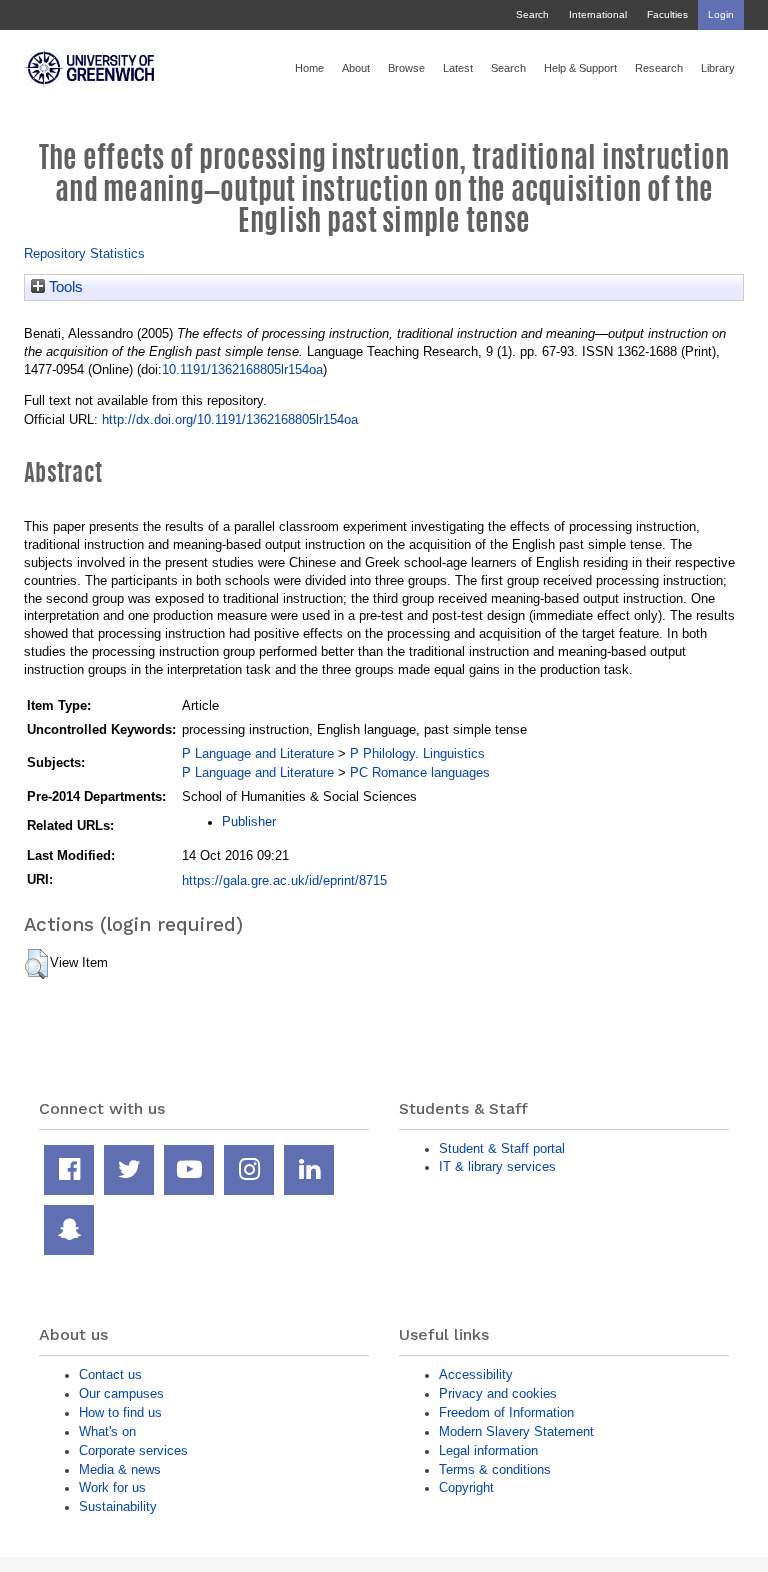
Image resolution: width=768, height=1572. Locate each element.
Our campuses (121, 1393)
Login (721, 14)
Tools (64, 287)
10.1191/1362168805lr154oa (242, 369)
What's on (107, 1431)
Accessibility (476, 1374)
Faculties (667, 14)
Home (309, 68)
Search (532, 14)
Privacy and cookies (498, 1393)
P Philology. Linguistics (417, 753)
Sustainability (118, 1506)
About (356, 68)
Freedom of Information (506, 1412)
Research (659, 68)
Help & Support (580, 68)
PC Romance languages (420, 772)
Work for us (112, 1487)
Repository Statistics (84, 253)
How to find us (120, 1412)
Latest (458, 68)
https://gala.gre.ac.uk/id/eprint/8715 (284, 880)
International (598, 14)
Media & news (120, 1469)
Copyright (466, 1487)
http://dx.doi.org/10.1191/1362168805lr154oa (230, 419)
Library (718, 68)
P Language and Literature (258, 753)
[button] (36, 964)
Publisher (249, 821)
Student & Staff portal (502, 1148)
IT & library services (497, 1166)
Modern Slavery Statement (516, 1431)
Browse (406, 68)
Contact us (110, 1374)
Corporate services (133, 1450)
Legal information (488, 1450)
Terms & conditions (495, 1469)
